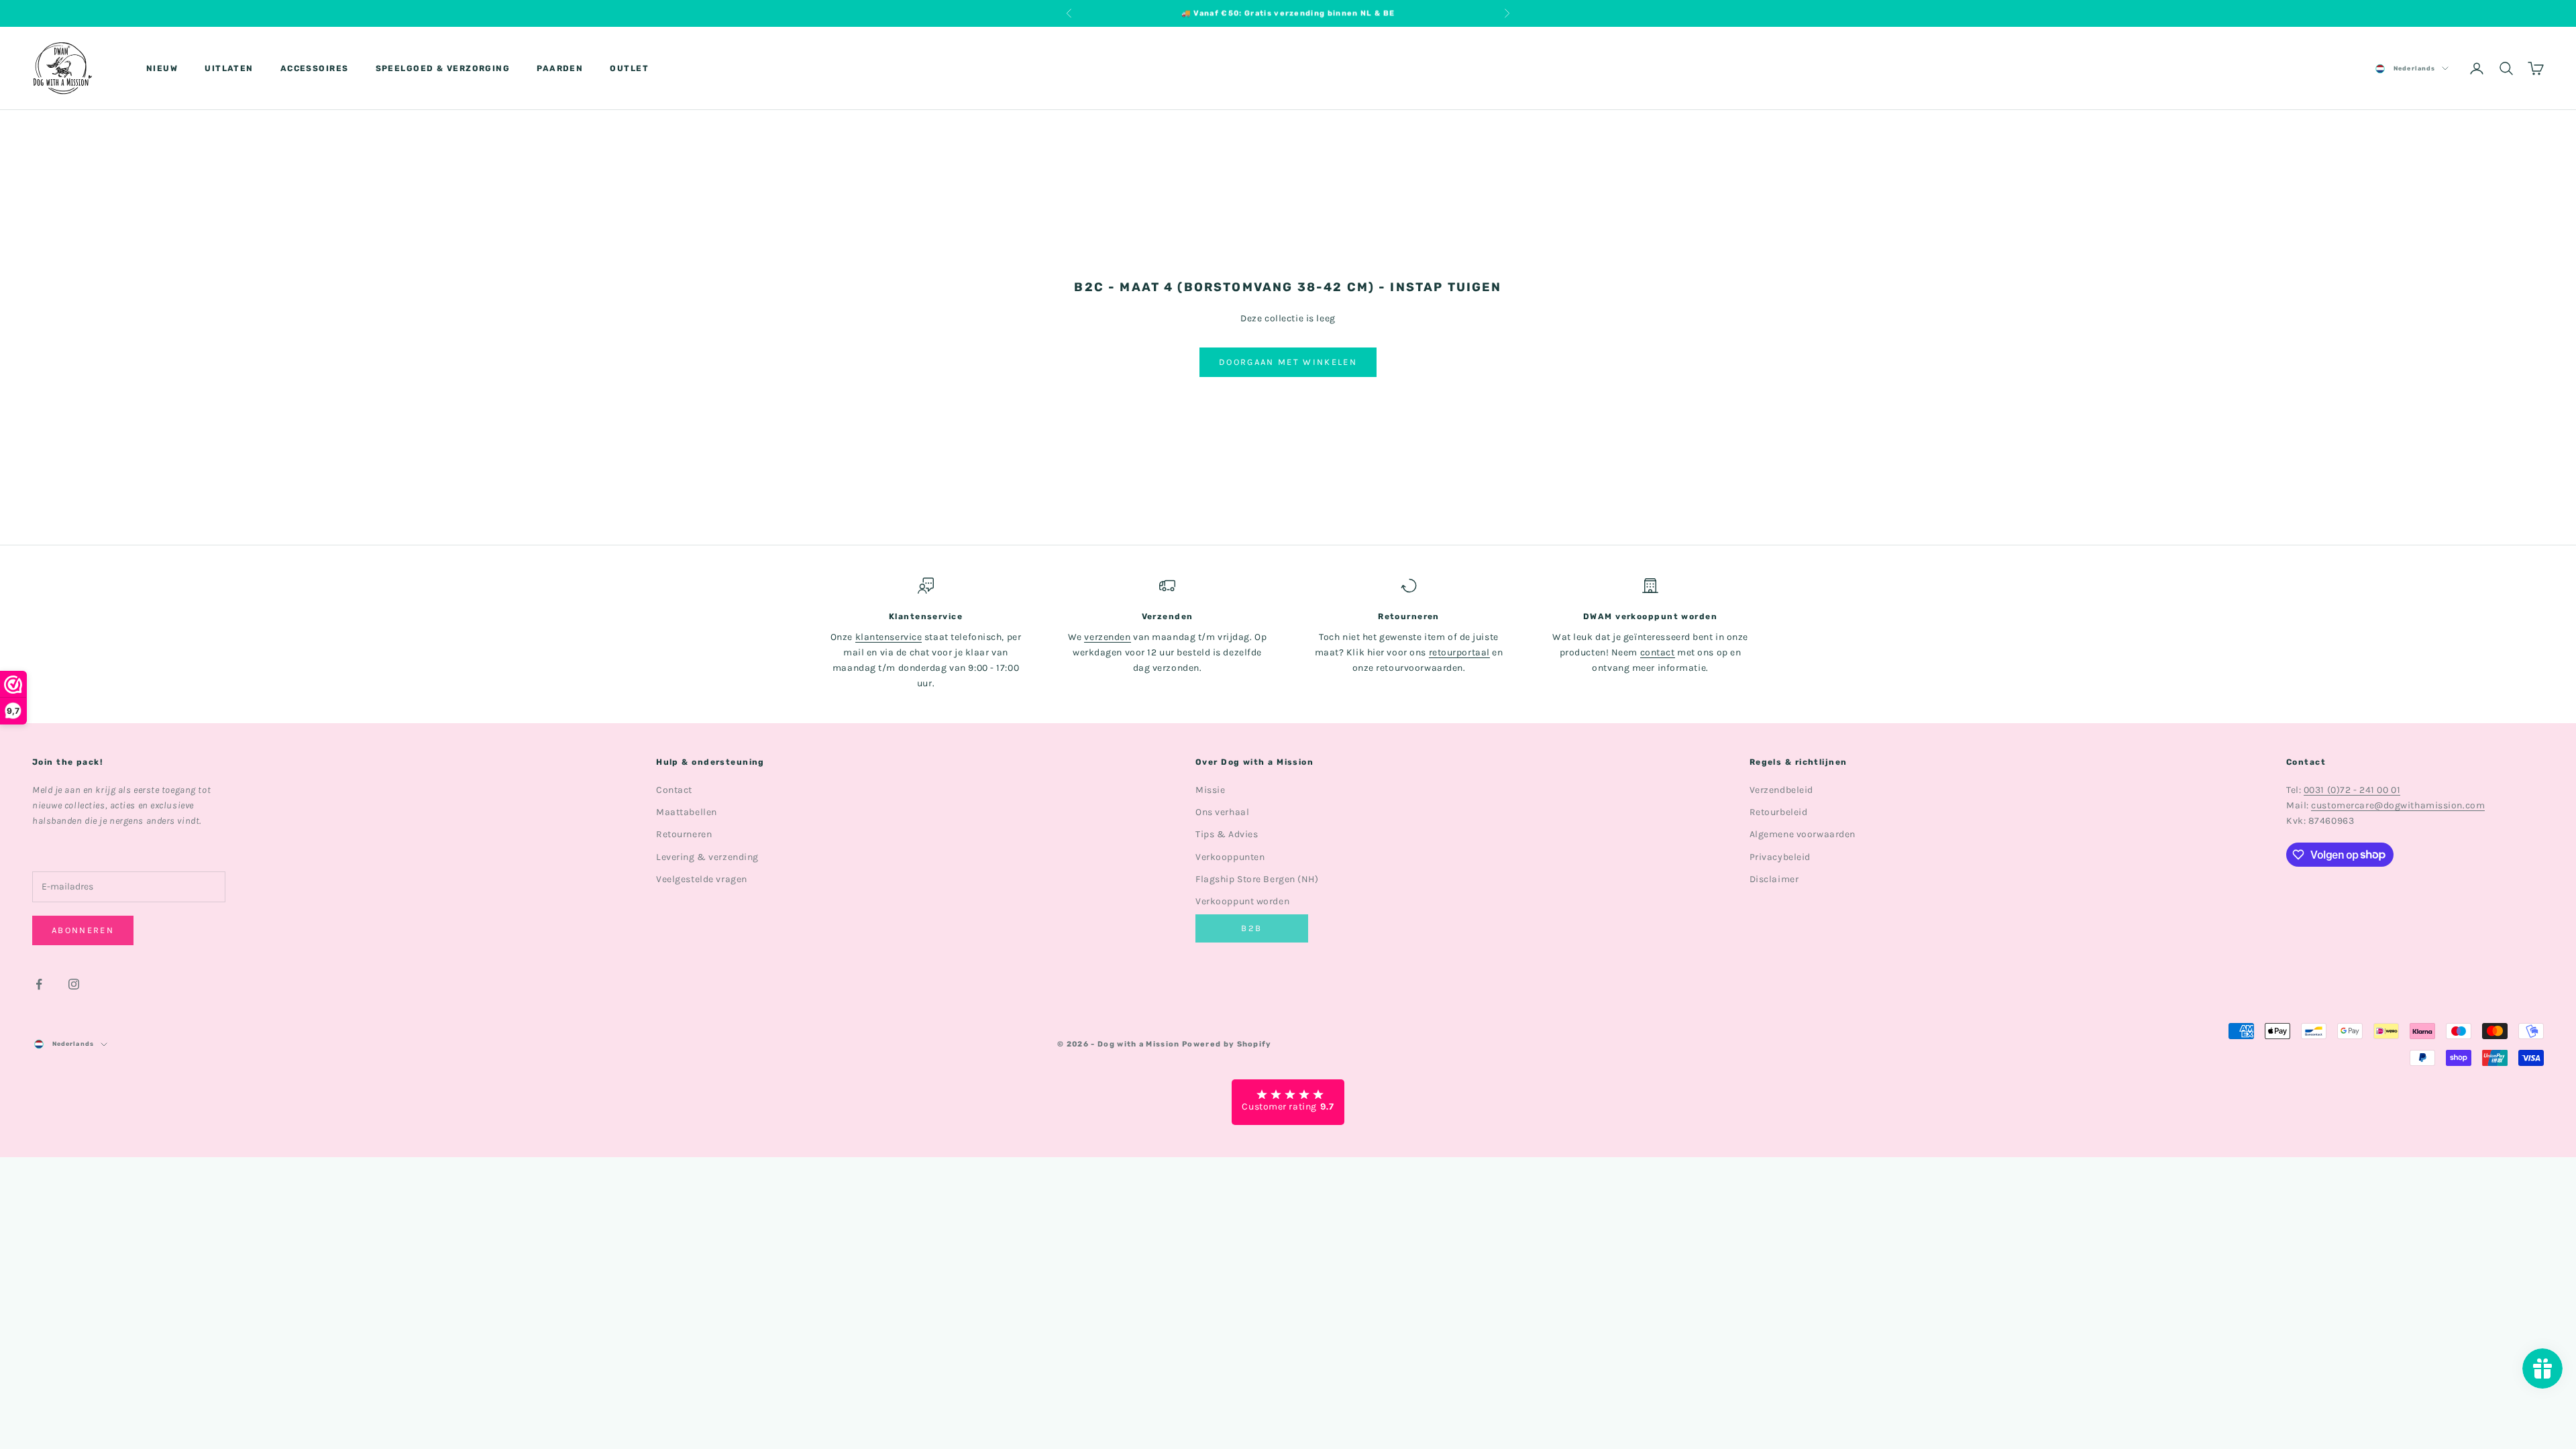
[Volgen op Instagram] (74, 984)
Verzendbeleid (1781, 790)
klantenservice (889, 637)
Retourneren (684, 834)
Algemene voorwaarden (1803, 834)
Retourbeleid (1779, 812)
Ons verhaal (1222, 812)
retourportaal (1459, 652)
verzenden (1107, 637)
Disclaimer (1774, 879)
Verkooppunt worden (1242, 901)
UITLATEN (229, 68)
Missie (1210, 790)
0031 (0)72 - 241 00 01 (2352, 790)
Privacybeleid (1780, 857)
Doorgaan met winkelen (1288, 362)
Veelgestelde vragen (702, 879)
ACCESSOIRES (315, 68)
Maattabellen (687, 812)
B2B (1251, 928)
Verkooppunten (1230, 857)
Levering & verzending (707, 857)
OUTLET (629, 68)
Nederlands (2414, 68)
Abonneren (83, 930)
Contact (674, 790)
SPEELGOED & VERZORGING (443, 68)
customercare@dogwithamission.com (2398, 805)
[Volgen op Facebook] (39, 984)
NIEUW (162, 68)
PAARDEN (560, 68)
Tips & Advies (1227, 834)
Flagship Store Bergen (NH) (1257, 879)
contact (1658, 652)
